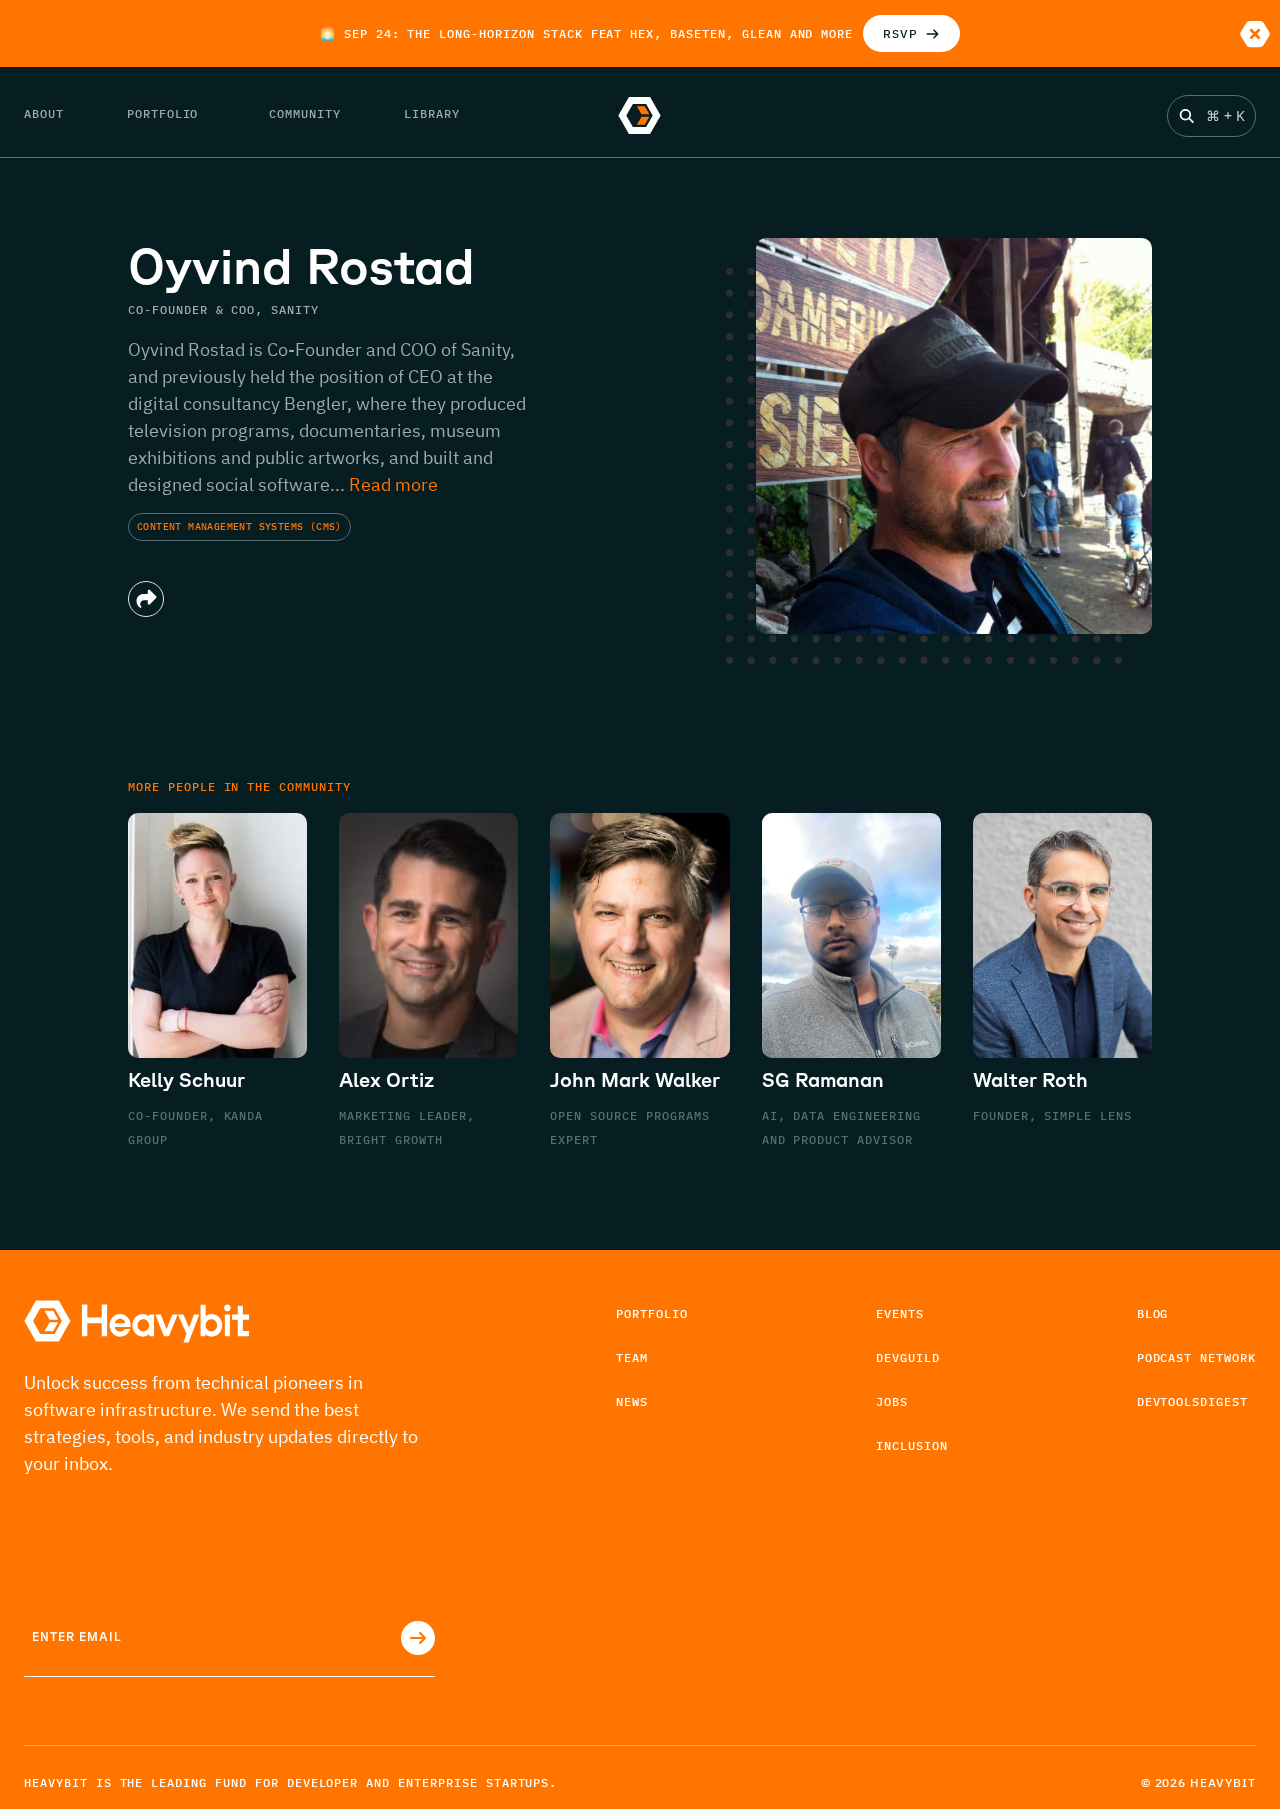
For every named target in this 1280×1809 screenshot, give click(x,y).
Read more (393, 484)
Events (900, 1313)
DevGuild (908, 1357)
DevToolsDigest (1192, 1401)
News (632, 1401)
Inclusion (912, 1445)
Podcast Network (1196, 1357)
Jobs (892, 1401)
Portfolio (652, 1313)
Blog (1153, 1313)
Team (632, 1357)
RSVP (900, 33)
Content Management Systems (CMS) (239, 527)
